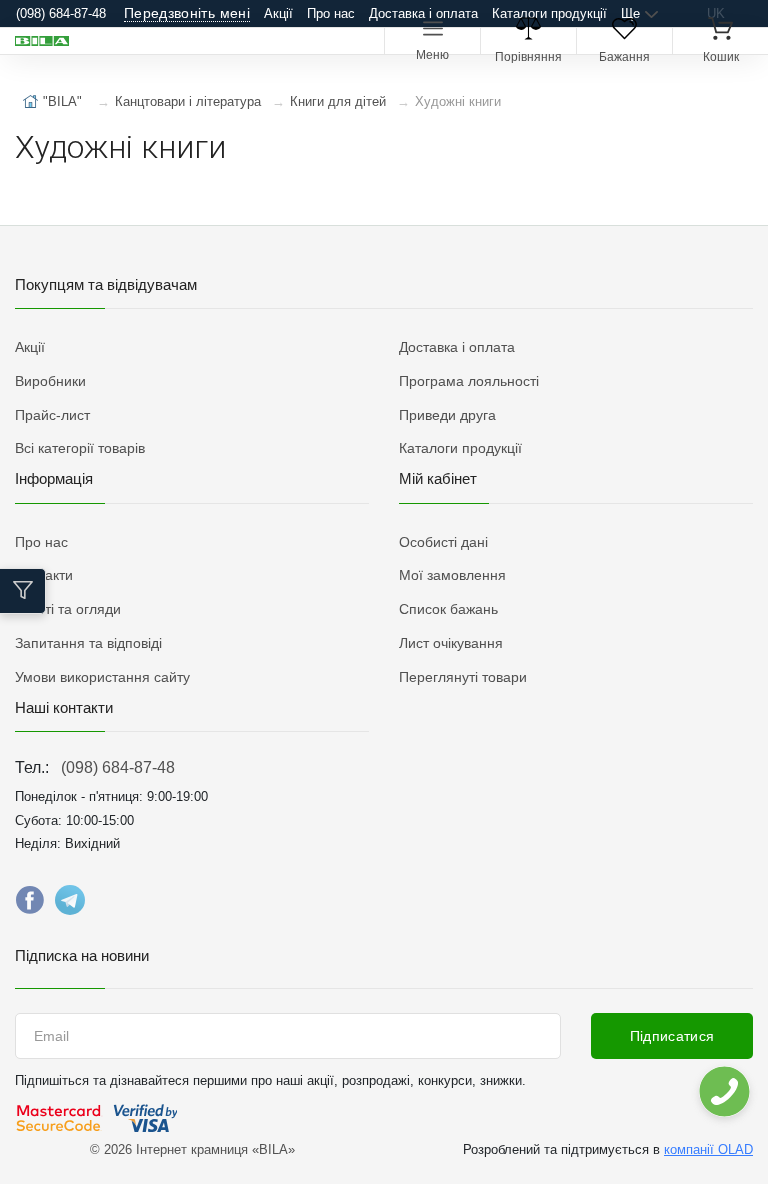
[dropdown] (723, 1091)
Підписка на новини (82, 955)
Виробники (50, 381)
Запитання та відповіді (88, 643)
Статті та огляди (68, 609)
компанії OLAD (708, 1149)
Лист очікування (451, 643)
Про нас (331, 13)
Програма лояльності (469, 381)
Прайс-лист (52, 415)
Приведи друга (447, 415)
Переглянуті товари (463, 677)
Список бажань (448, 609)
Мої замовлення (452, 575)
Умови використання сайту (102, 677)
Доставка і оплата (423, 13)
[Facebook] (30, 905)
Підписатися (672, 1036)
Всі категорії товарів (80, 448)
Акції (278, 13)
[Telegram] (70, 905)
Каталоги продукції (549, 13)
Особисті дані (443, 542)
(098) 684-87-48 (118, 767)
